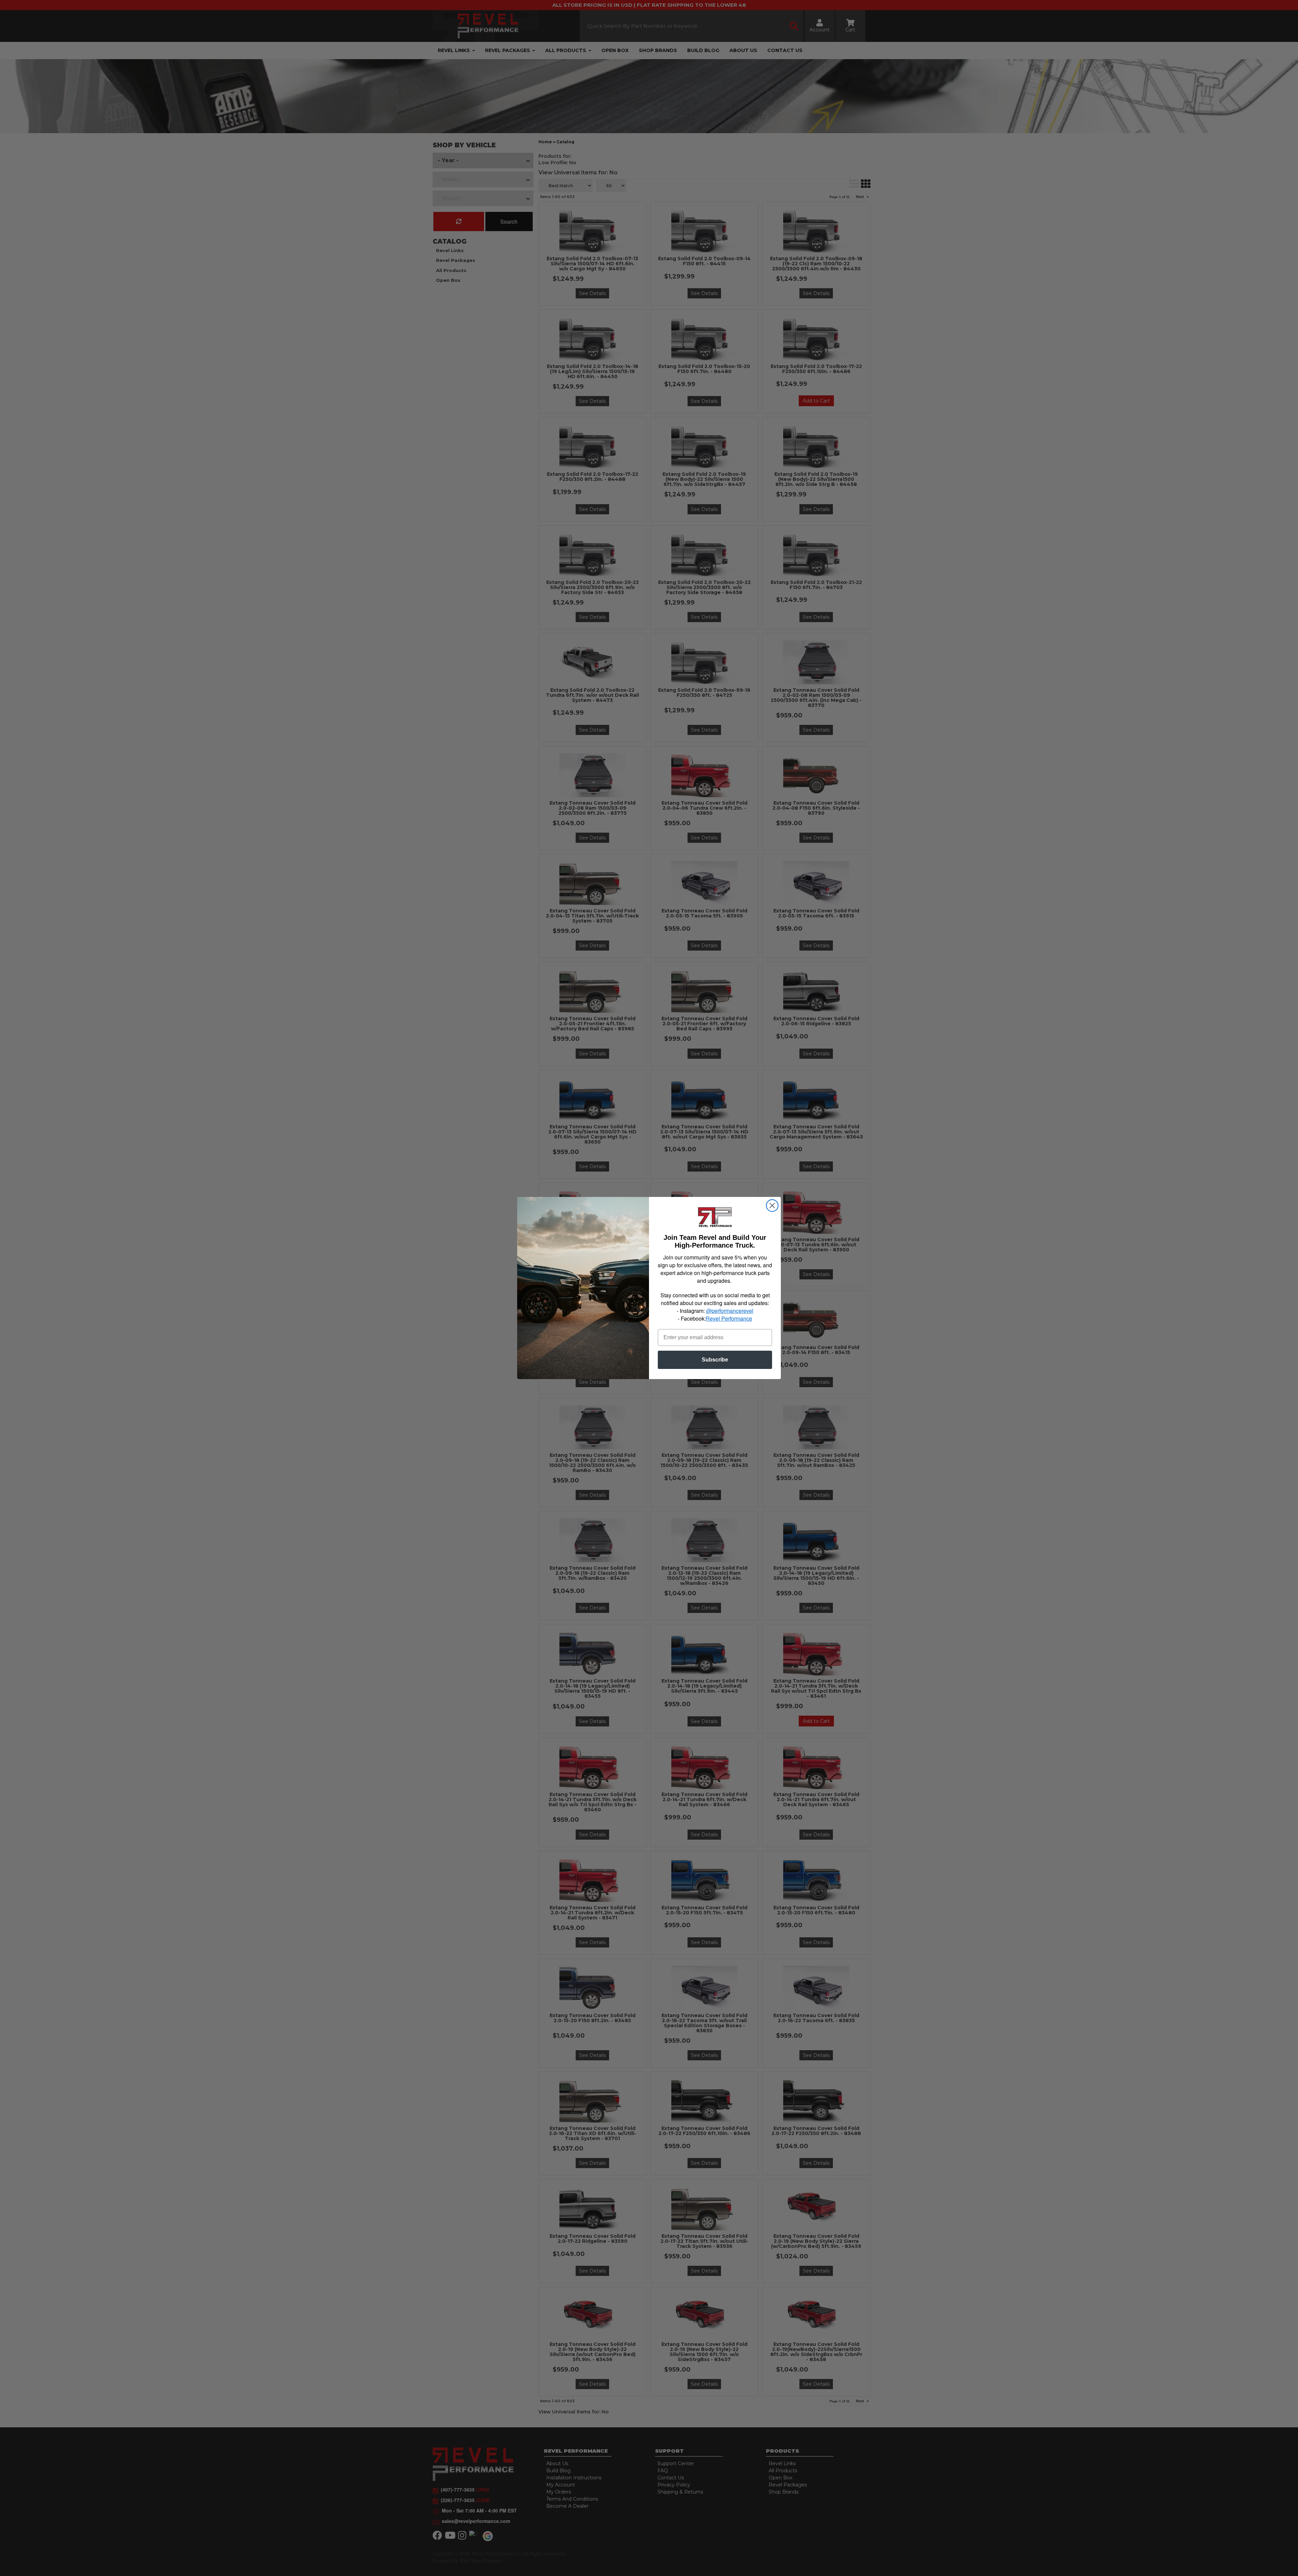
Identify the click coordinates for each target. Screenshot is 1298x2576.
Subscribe (715, 1360)
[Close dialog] (772, 1206)
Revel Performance (729, 1318)
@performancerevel (730, 1311)
